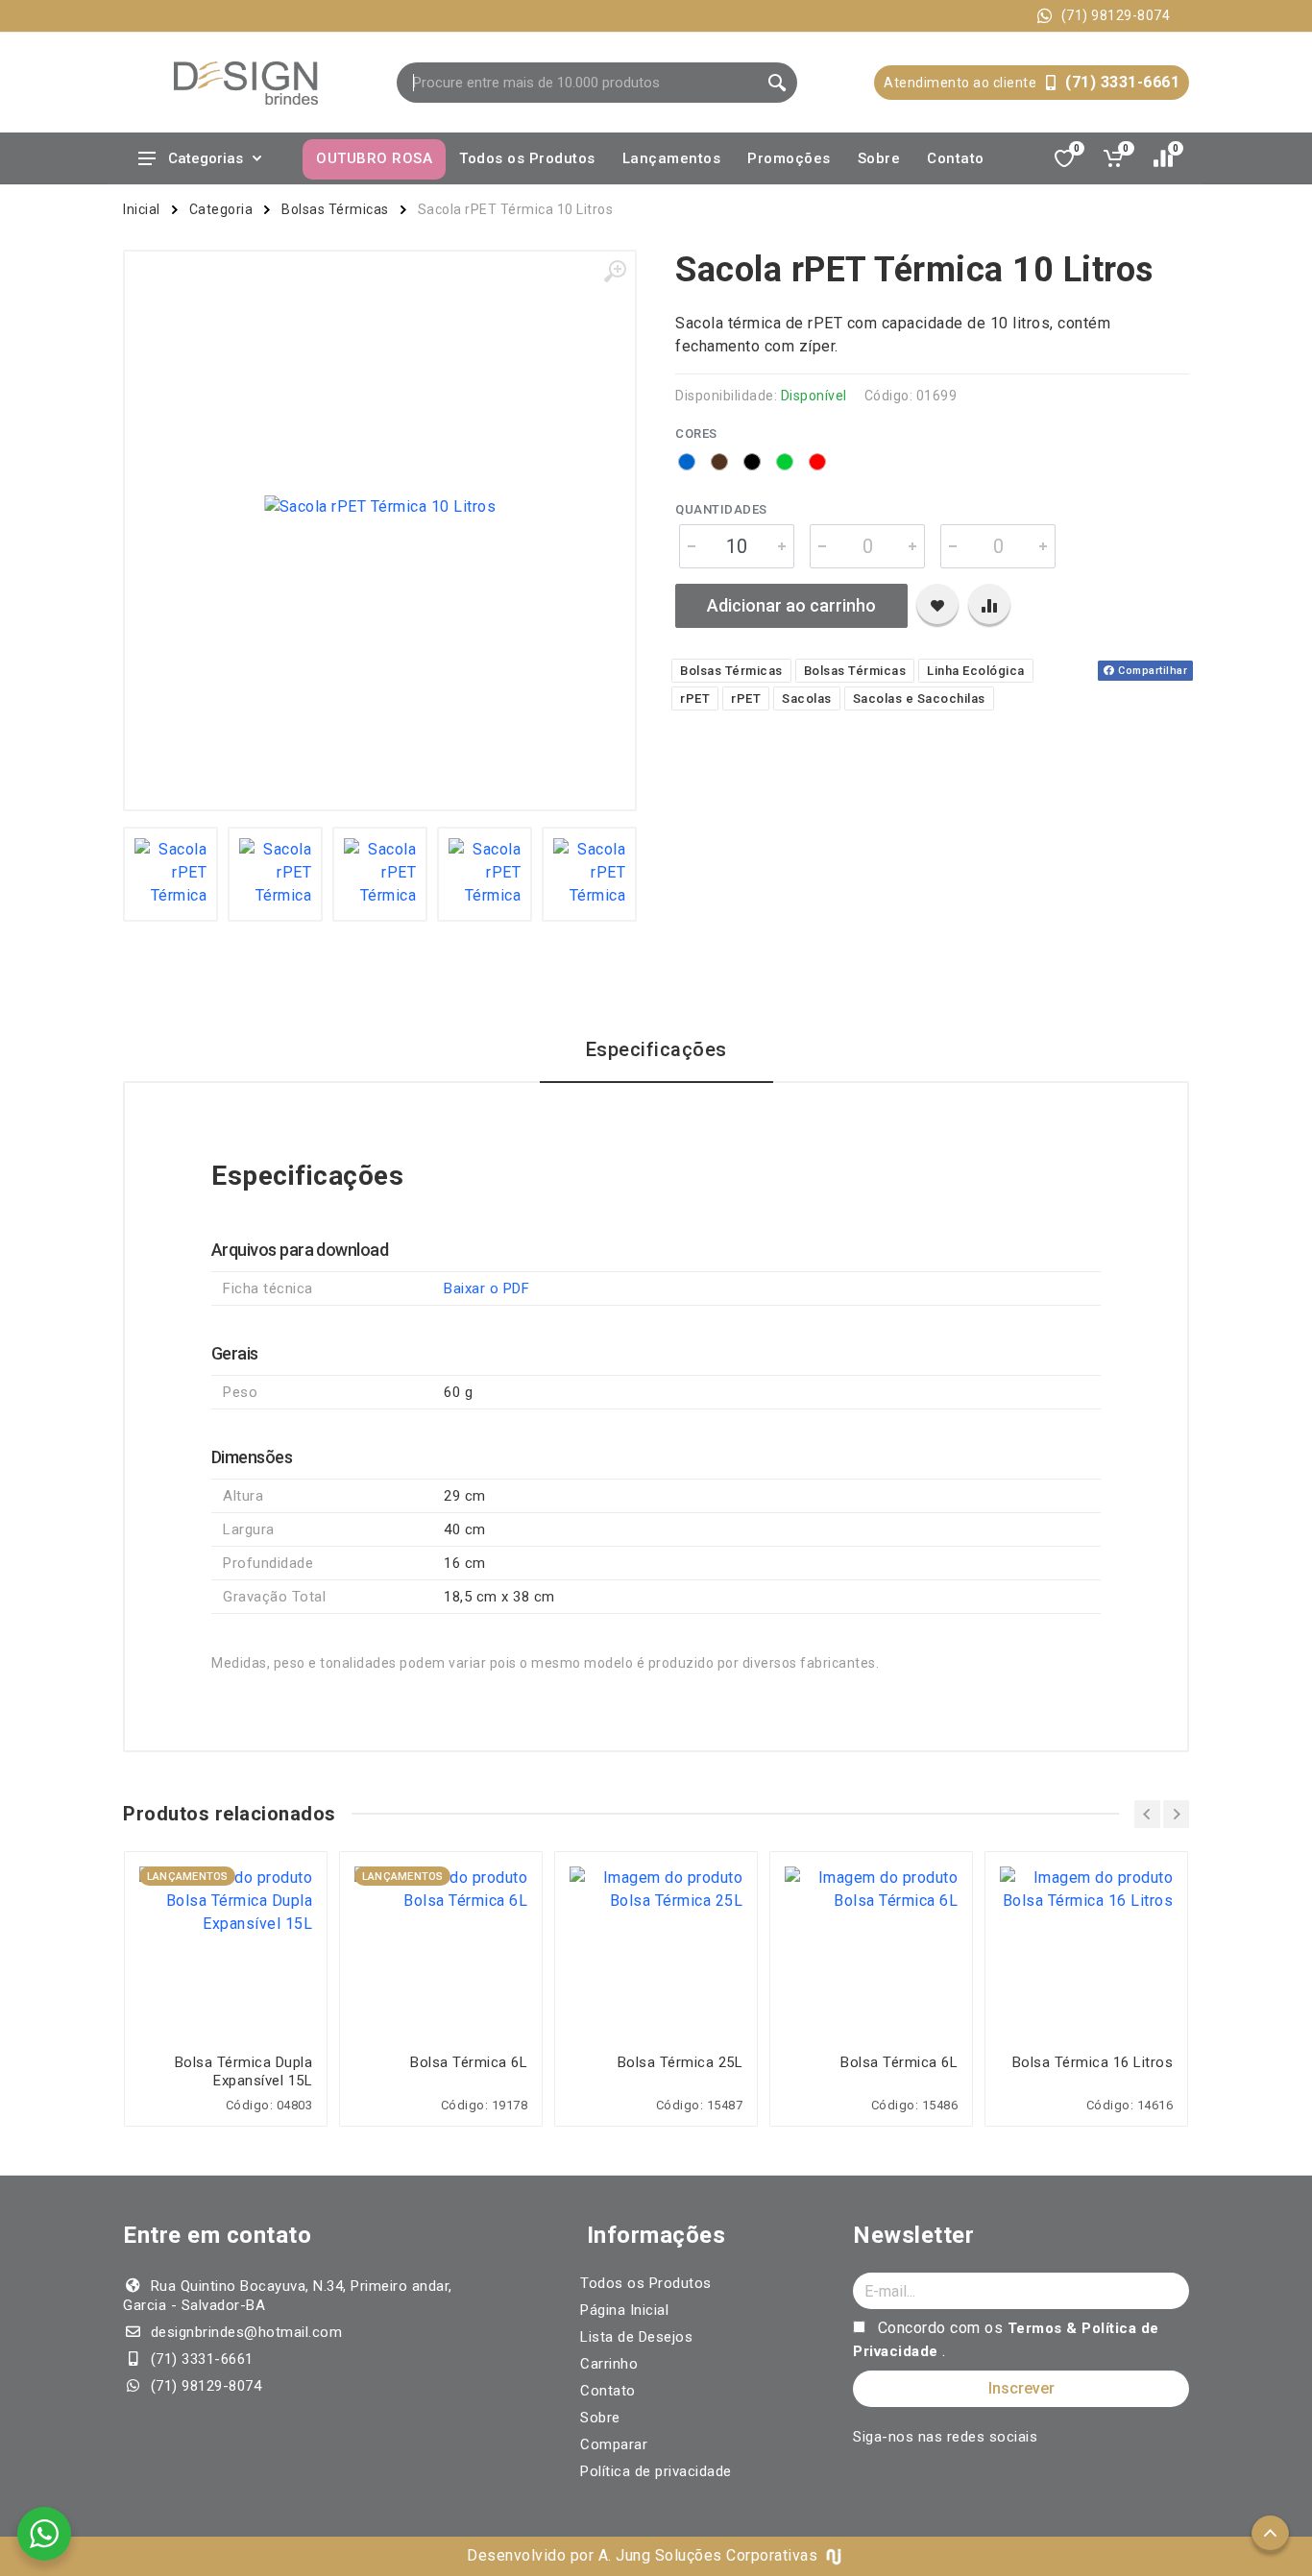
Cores (696, 433)
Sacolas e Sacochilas (919, 698)
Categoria (221, 209)
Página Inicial (624, 2310)
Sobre (879, 158)
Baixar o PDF (486, 1288)
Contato (956, 158)
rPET (695, 698)
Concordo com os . (1006, 2339)
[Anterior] (1147, 1814)
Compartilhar (1152, 671)
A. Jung (625, 2555)
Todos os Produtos (527, 158)
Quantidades (721, 509)
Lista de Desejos (636, 2337)
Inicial (142, 209)
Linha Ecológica (976, 671)
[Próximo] (1176, 1814)
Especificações (656, 1049)
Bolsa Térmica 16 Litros (1093, 2062)
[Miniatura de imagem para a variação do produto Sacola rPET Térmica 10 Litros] (170, 874)
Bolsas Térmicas (335, 209)
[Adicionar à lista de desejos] (937, 606)
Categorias (206, 158)
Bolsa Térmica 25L (680, 2062)
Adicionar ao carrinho (791, 605)
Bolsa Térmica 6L (469, 2062)
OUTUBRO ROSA (374, 158)
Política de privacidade (656, 2471)
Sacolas (807, 698)
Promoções (789, 158)
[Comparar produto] (989, 606)
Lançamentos (672, 158)
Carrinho (609, 2364)
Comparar (614, 2444)
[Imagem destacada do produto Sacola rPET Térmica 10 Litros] (380, 506)
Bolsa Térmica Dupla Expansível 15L (243, 2071)
